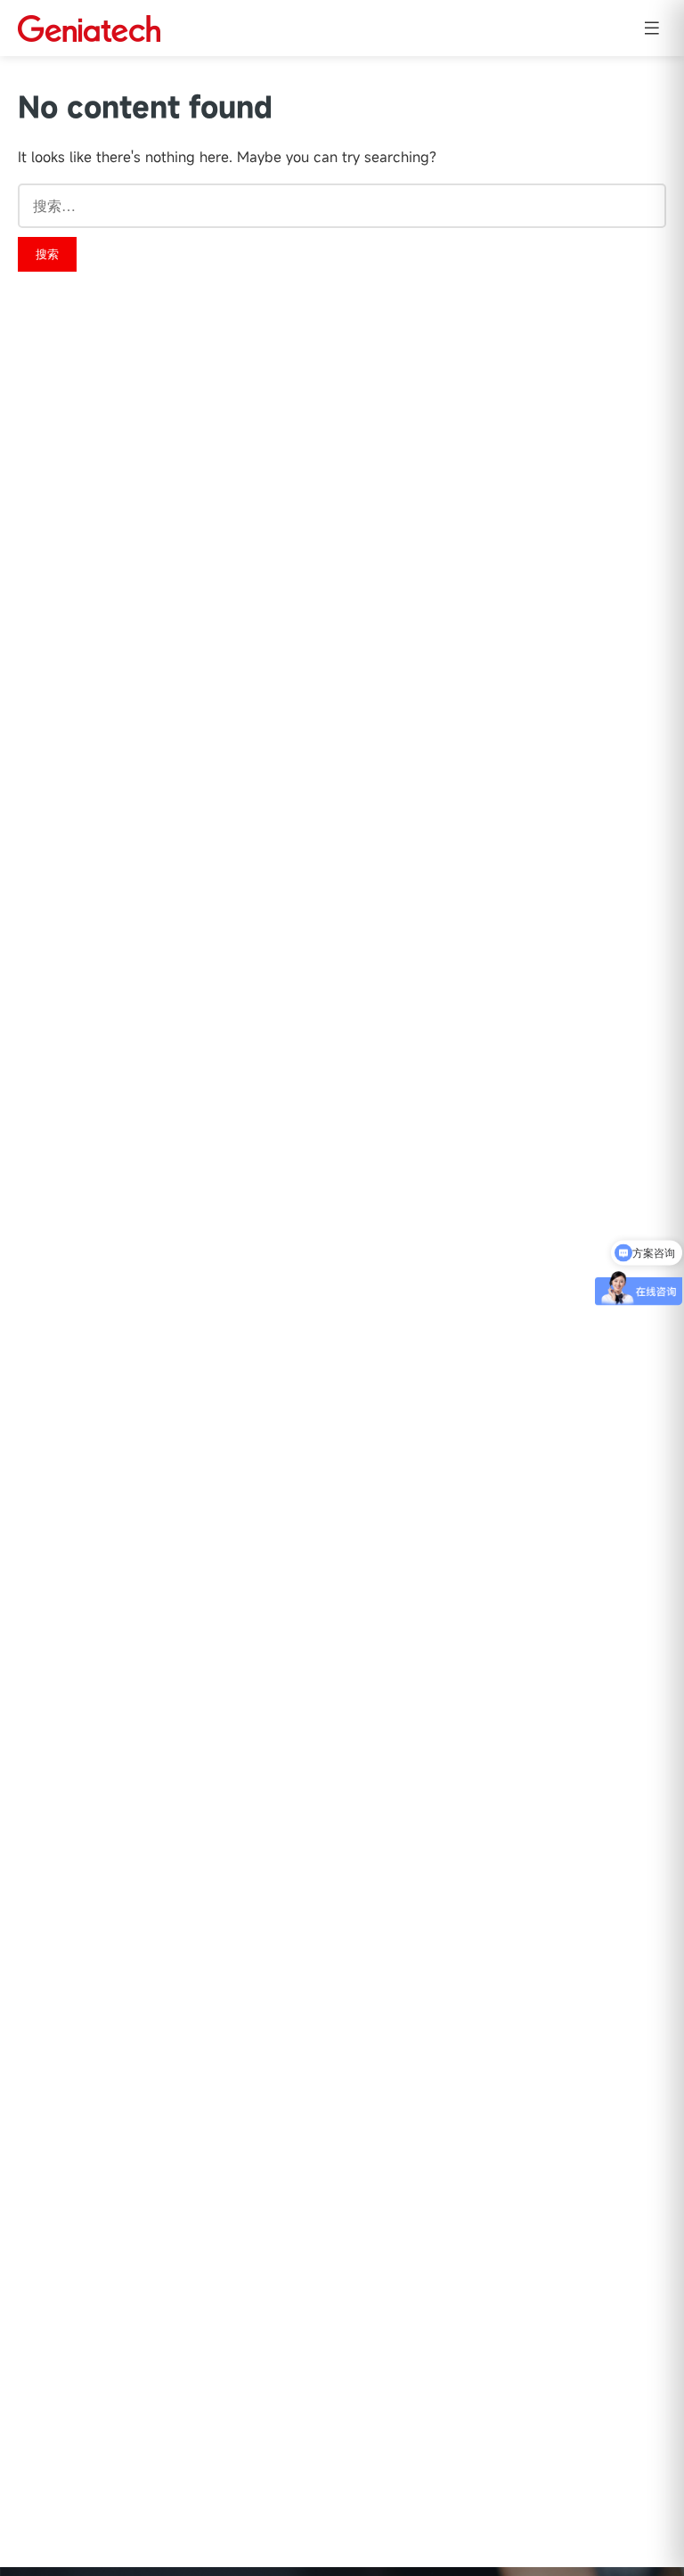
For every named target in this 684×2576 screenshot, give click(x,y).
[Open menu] (652, 28)
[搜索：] (342, 206)
